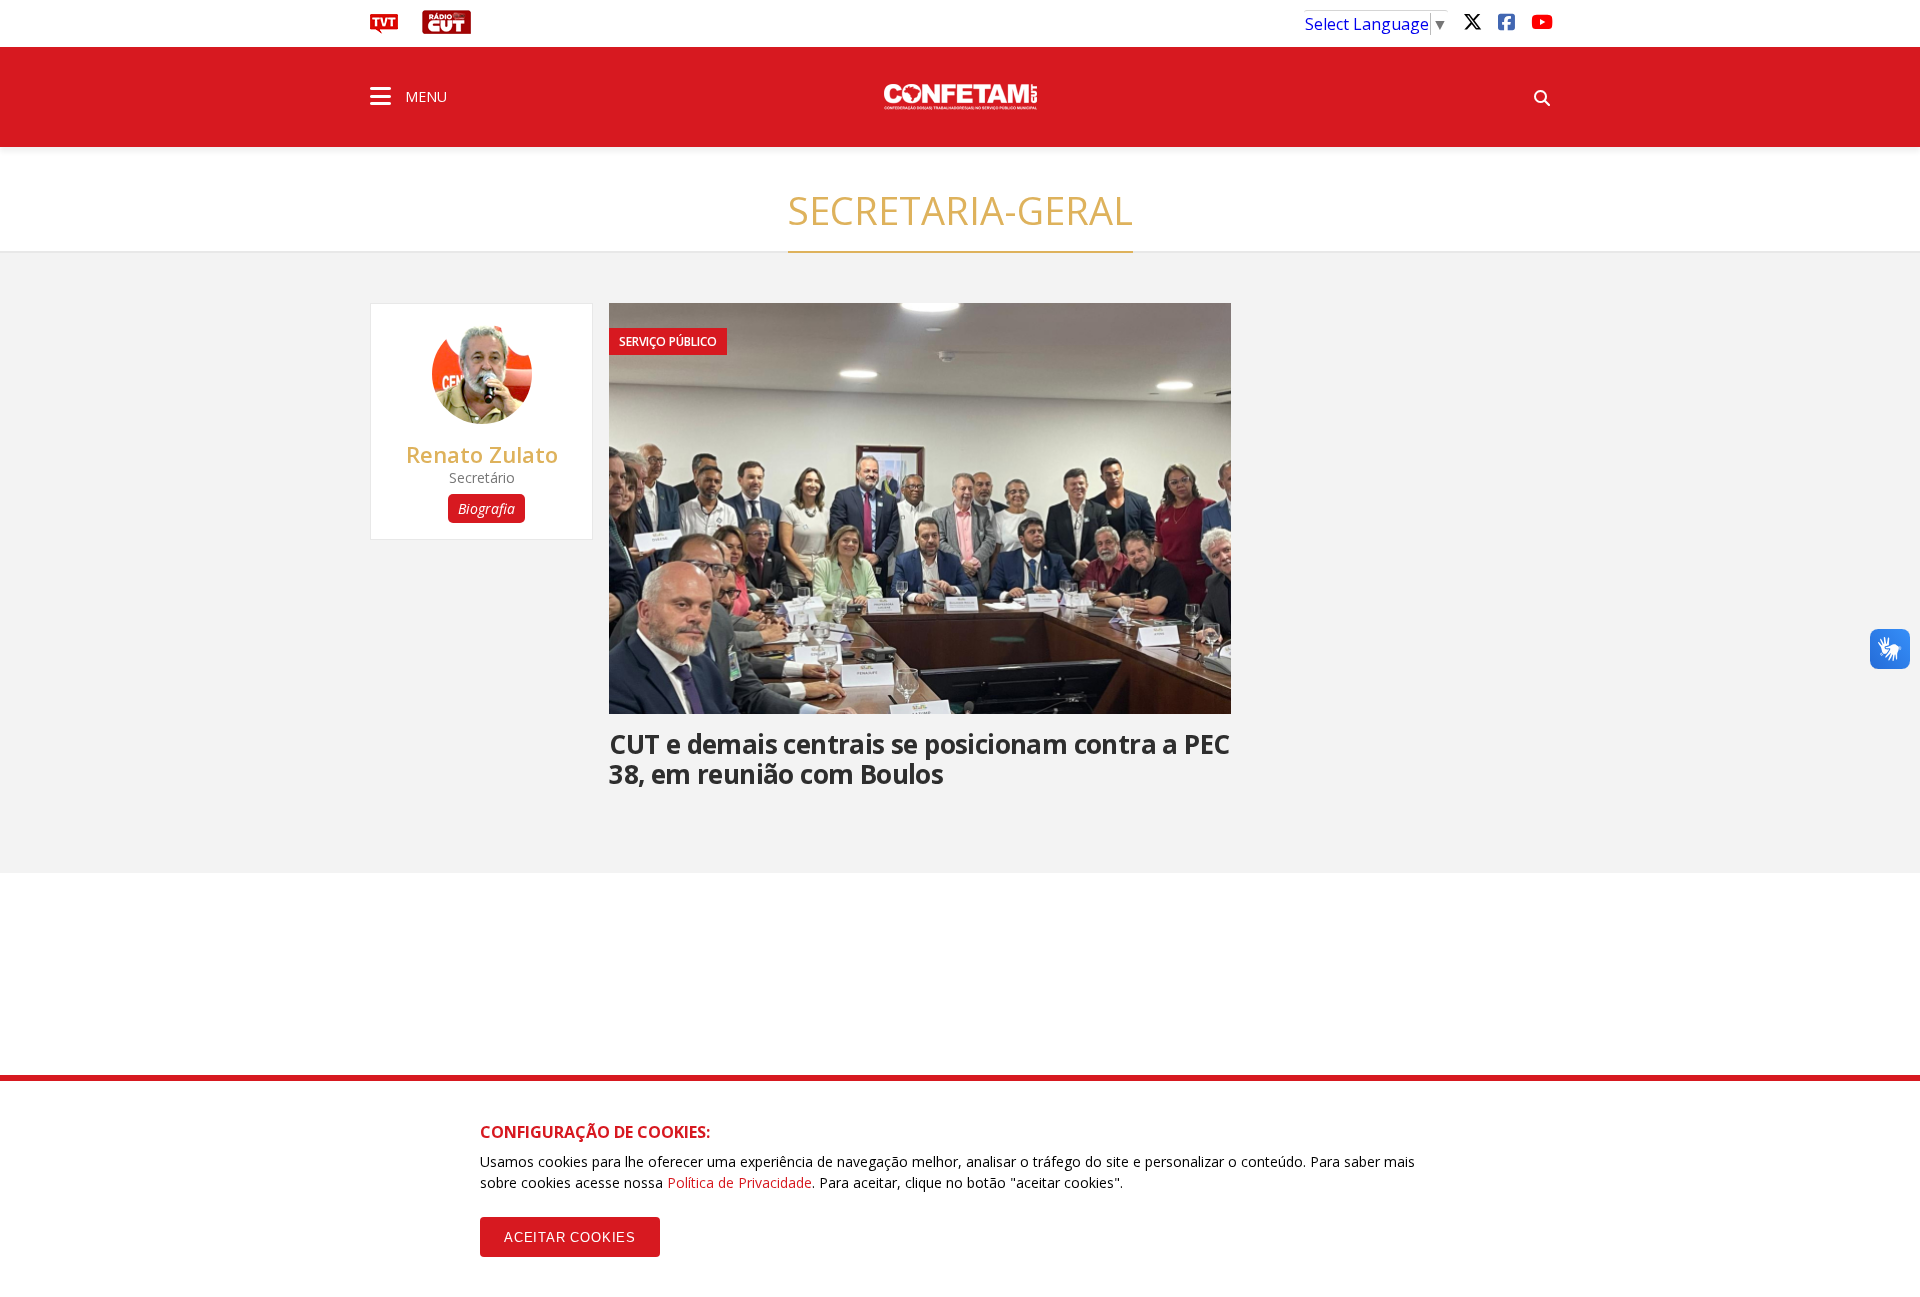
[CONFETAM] (960, 95)
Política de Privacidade (739, 1182)
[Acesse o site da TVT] (384, 28)
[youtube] (1540, 21)
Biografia (486, 508)
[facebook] (1506, 21)
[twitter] (1472, 21)
